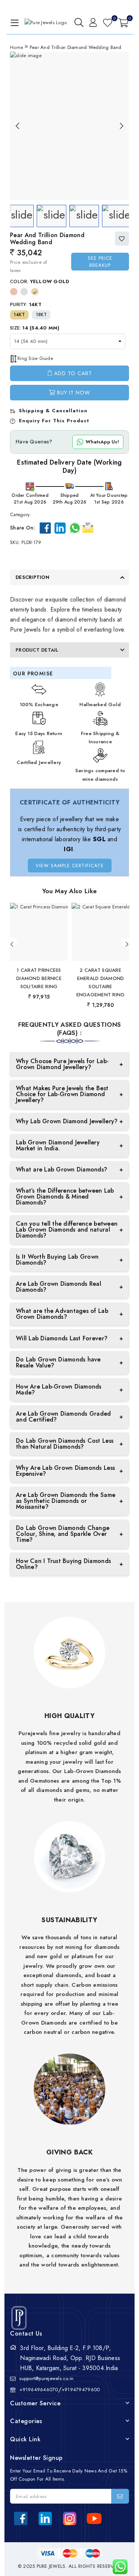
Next (122, 126)
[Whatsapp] (75, 528)
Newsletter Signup (36, 2458)
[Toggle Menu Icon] (13, 23)
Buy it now (74, 393)
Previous (17, 126)
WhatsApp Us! (102, 442)
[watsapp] (117, 2567)
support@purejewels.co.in (46, 2378)
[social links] (21, 2518)
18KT (41, 315)
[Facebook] (45, 528)
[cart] (123, 23)
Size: (35, 328)
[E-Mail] (88, 527)
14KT (19, 315)
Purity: (26, 304)
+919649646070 (39, 2390)
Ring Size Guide (35, 358)
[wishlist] (108, 23)
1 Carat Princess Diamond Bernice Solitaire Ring (39, 978)
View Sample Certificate (70, 866)
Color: (40, 281)
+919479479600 (81, 2390)
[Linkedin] (60, 528)
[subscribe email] (120, 2496)
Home (16, 47)
